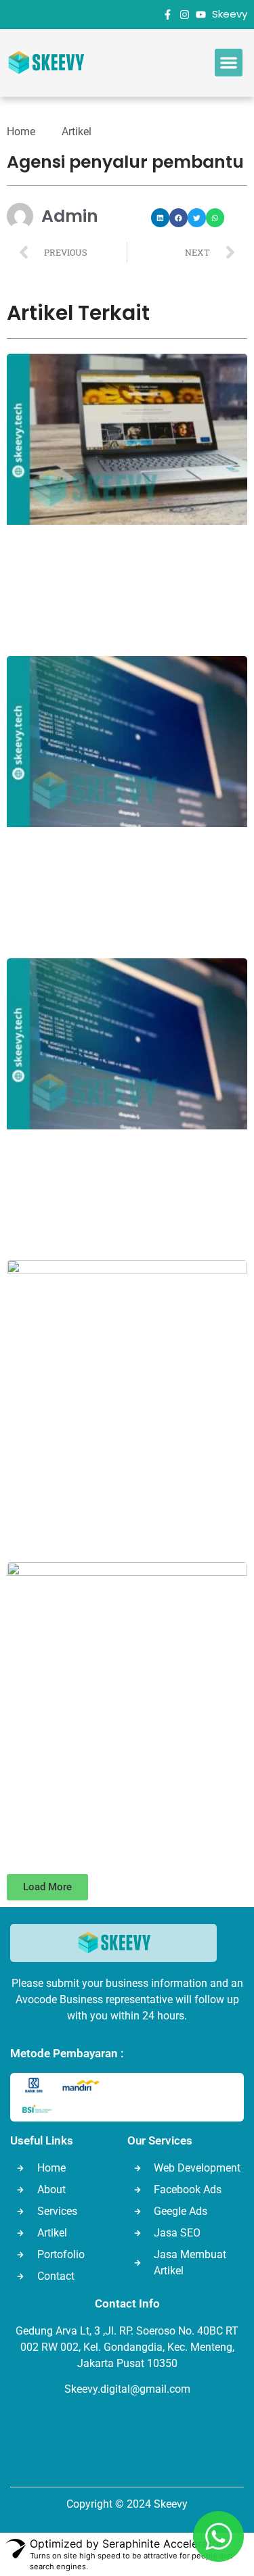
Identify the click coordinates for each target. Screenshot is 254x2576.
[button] (229, 63)
